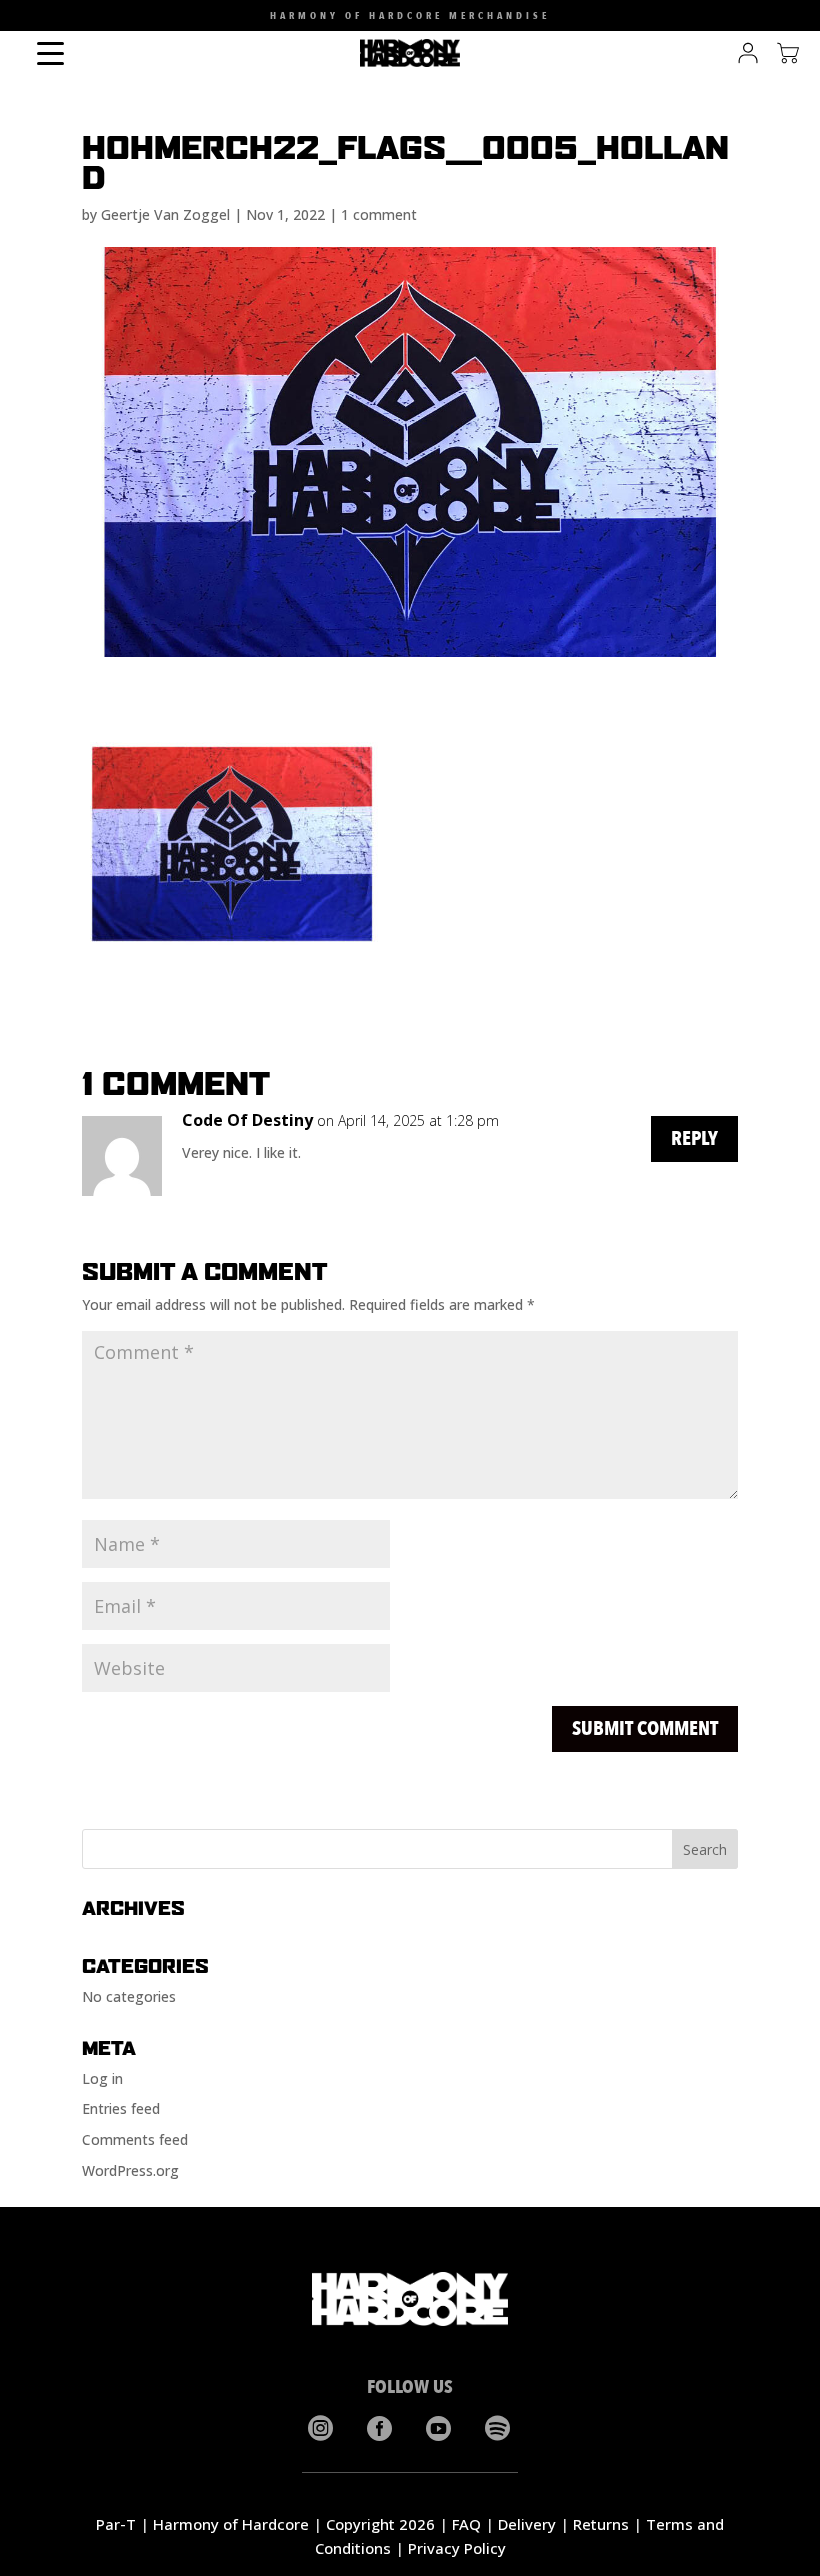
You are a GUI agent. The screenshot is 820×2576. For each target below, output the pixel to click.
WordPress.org (130, 2170)
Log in (102, 2078)
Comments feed (135, 2139)
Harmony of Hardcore (231, 2524)
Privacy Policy (457, 2548)
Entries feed (121, 2108)
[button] (29, 20)
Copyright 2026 (380, 2524)
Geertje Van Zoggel (165, 214)
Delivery (527, 2524)
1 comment (379, 214)
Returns (601, 2524)
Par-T (116, 2524)
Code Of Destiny (247, 1120)
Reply (694, 1138)
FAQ (466, 2524)
